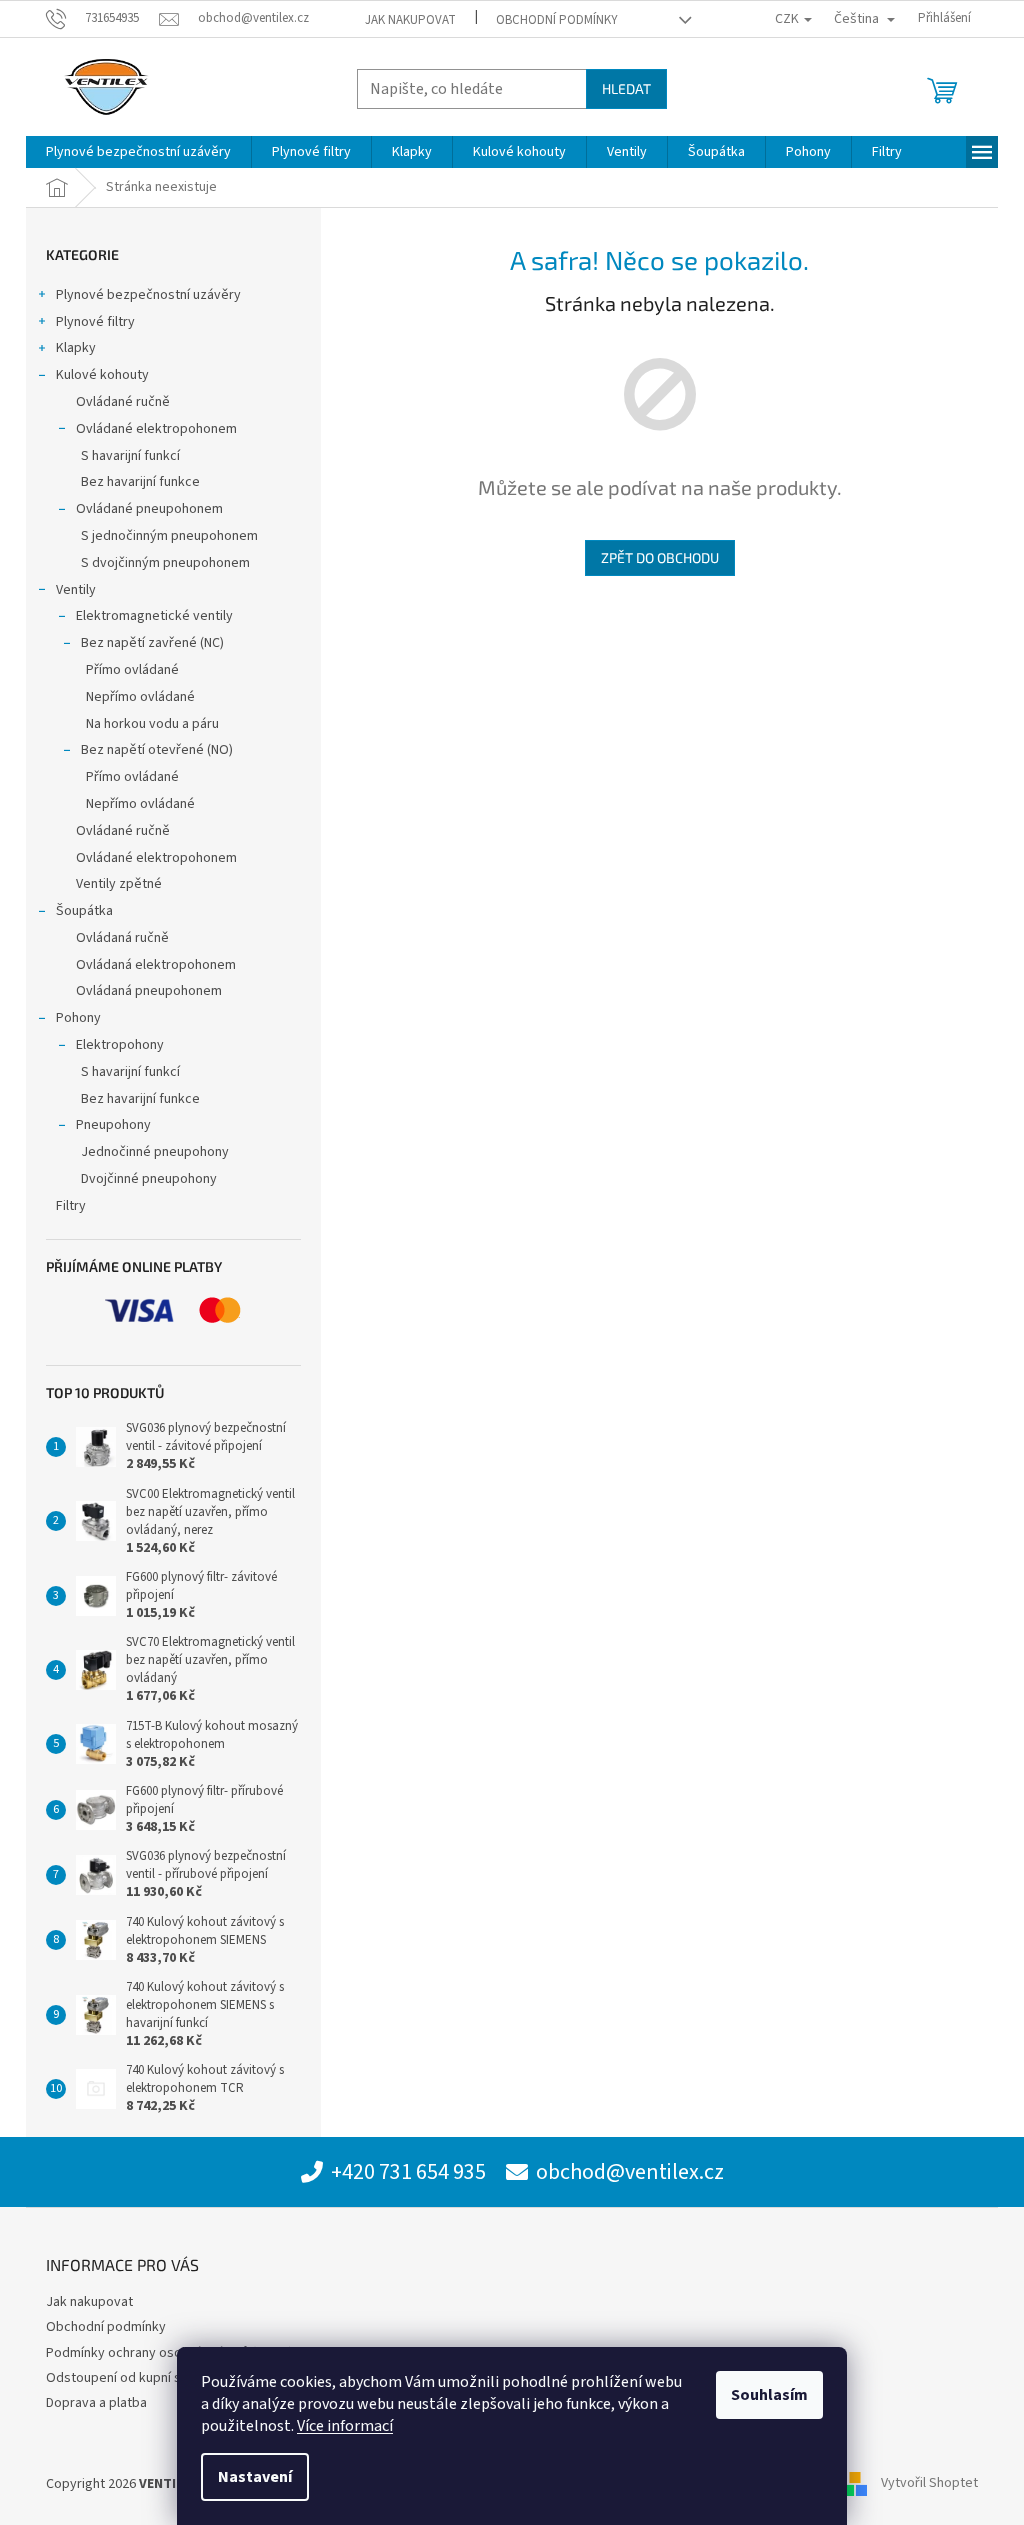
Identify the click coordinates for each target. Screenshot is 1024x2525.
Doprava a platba (96, 2403)
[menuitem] (138, 152)
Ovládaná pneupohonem (149, 991)
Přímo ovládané (132, 670)
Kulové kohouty (102, 375)
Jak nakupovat (410, 20)
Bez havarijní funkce (140, 482)
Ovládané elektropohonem (156, 429)
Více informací (345, 2426)
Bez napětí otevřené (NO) (157, 750)
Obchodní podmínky (557, 20)
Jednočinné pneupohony (155, 1152)
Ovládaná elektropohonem (156, 965)
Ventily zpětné (119, 884)
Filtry (71, 1206)
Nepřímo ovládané (140, 697)
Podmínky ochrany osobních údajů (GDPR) (169, 2353)
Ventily (76, 590)
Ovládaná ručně (122, 938)
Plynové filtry (95, 322)
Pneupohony (113, 1125)
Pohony (78, 1018)
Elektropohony (120, 1045)
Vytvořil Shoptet (929, 2484)
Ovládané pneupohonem (149, 509)
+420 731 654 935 (408, 2172)
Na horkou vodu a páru (152, 724)
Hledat (626, 88)
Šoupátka (84, 911)
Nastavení (255, 2477)
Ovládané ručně (123, 402)
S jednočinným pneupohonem (169, 536)
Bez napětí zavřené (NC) (152, 643)
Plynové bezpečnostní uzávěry (148, 295)
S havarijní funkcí (130, 456)
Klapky (76, 348)
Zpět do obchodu (660, 557)
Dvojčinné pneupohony (149, 1179)
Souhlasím (769, 2395)
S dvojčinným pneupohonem (165, 563)
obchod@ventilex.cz (630, 2172)
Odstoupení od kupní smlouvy (135, 2378)
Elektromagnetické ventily (154, 616)
